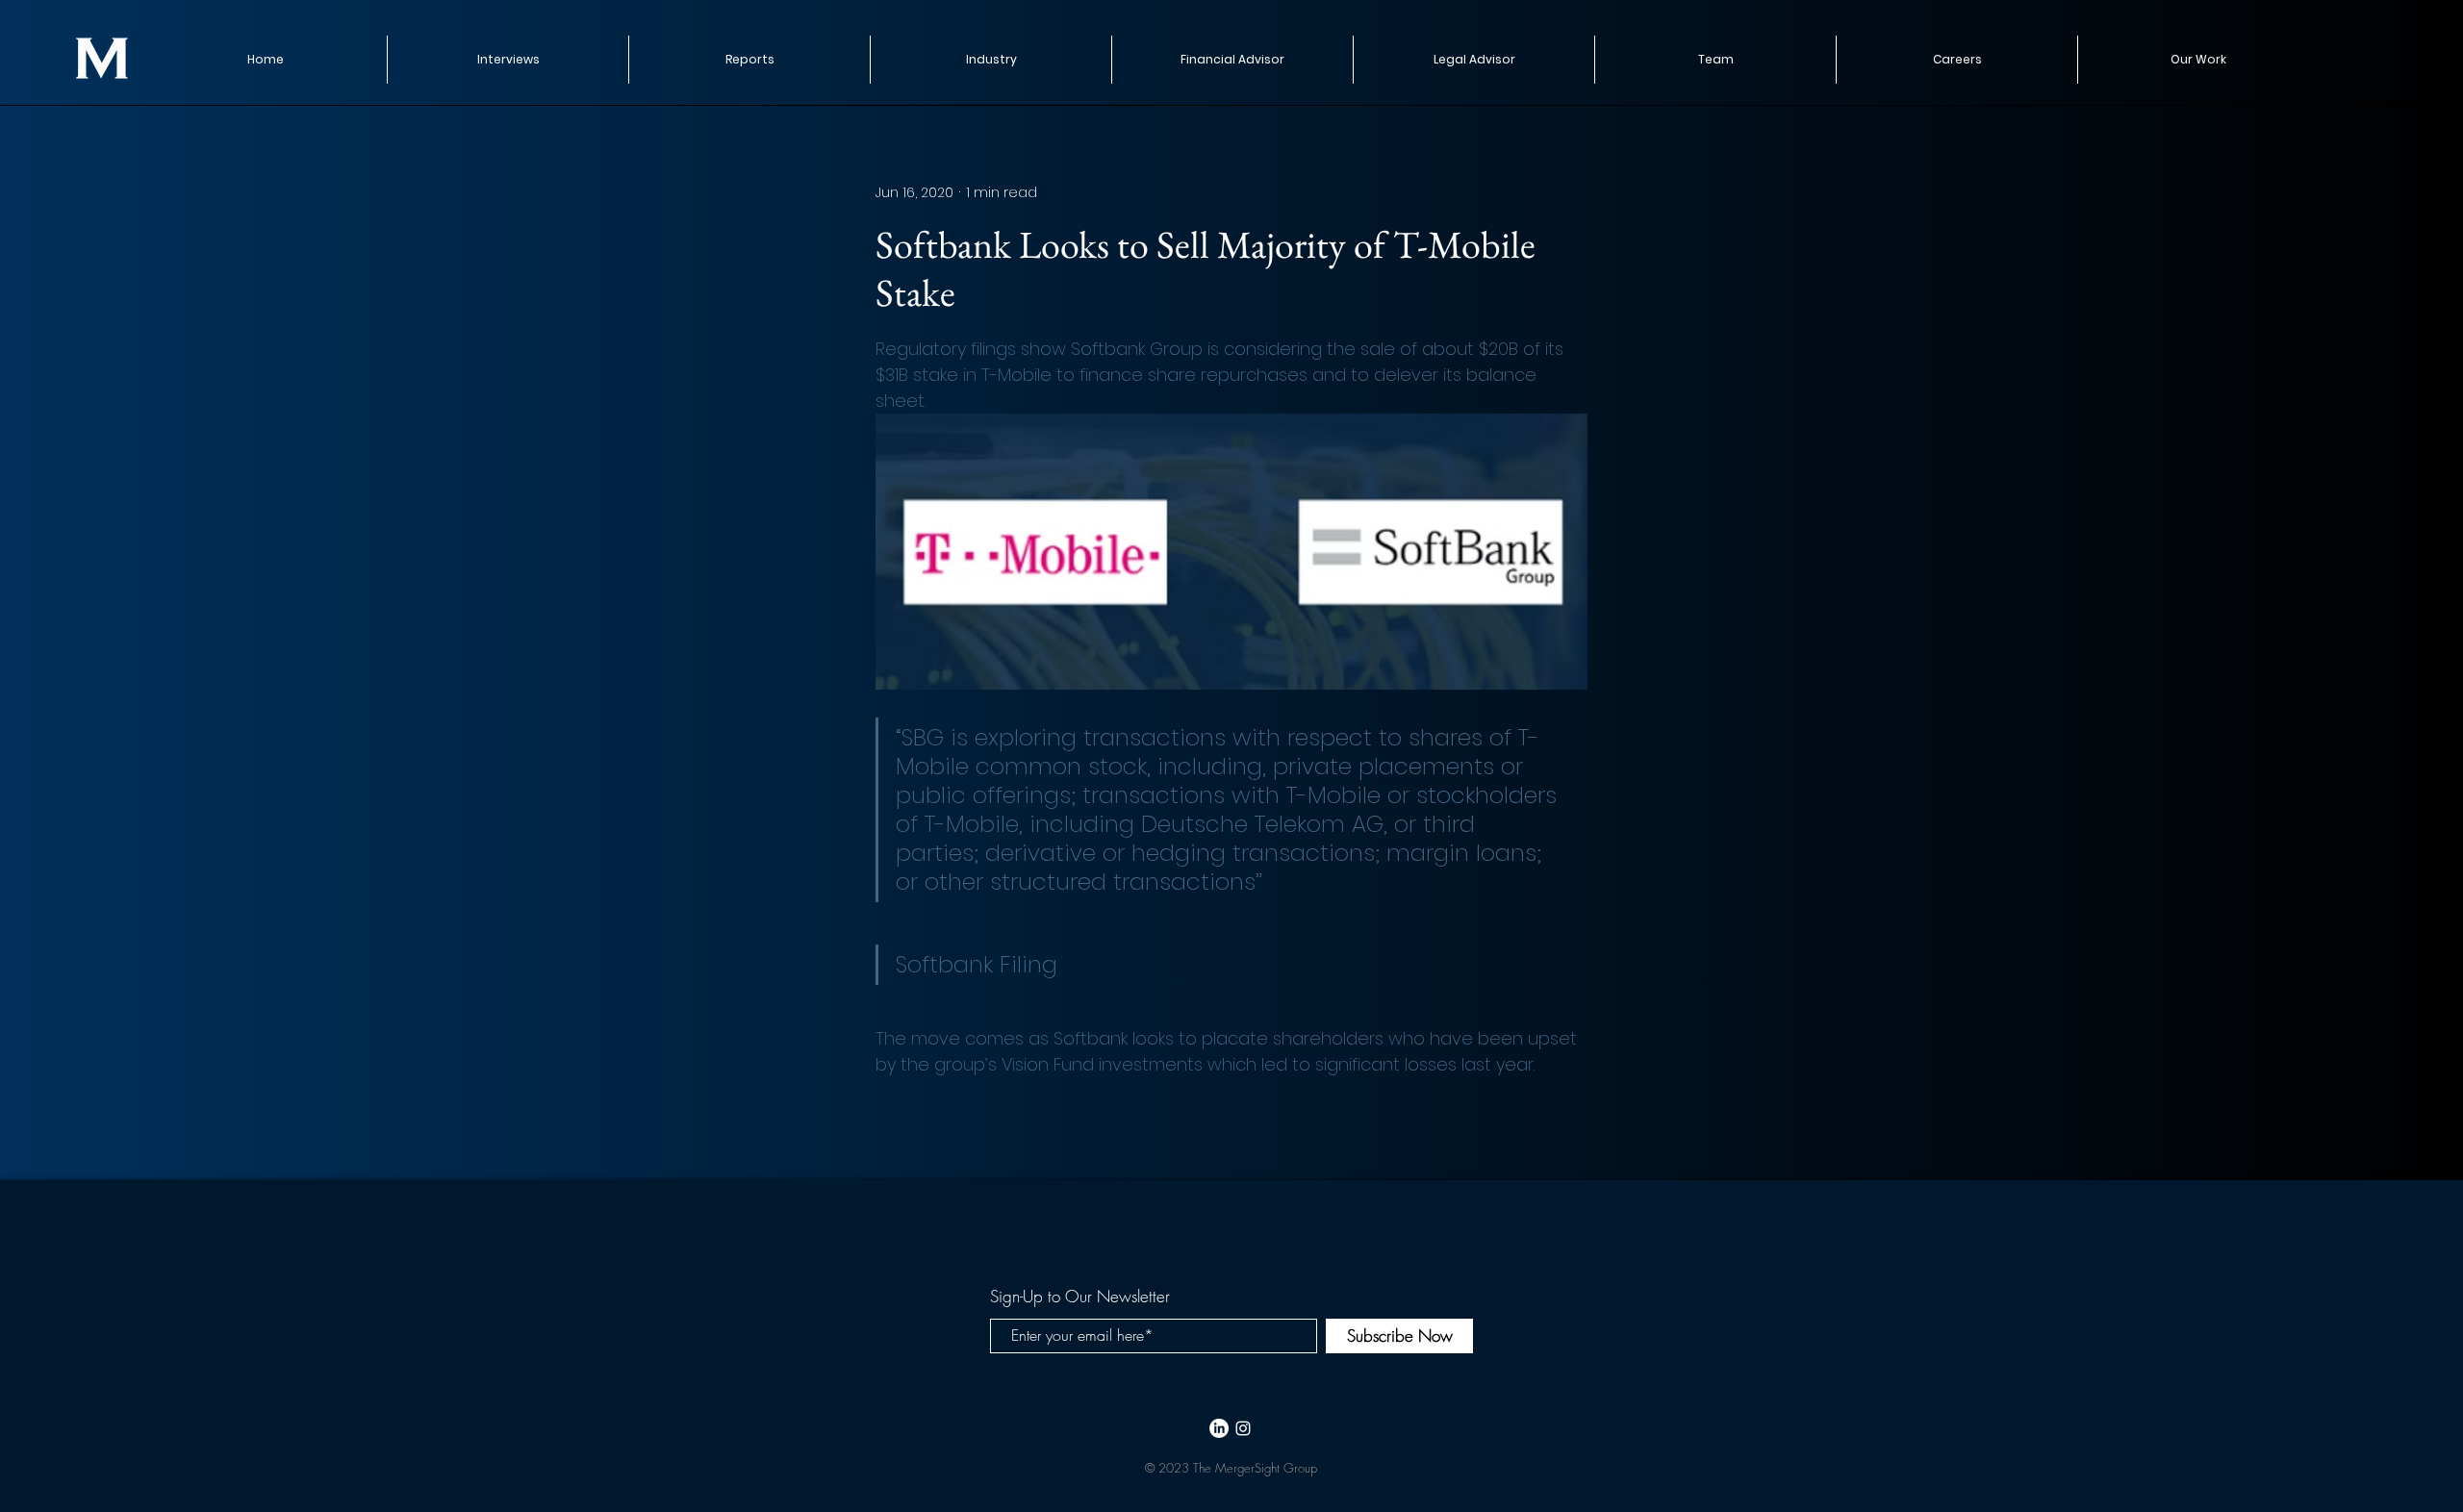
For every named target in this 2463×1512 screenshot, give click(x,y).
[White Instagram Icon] (1243, 1428)
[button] (749, 60)
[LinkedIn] (1219, 1428)
